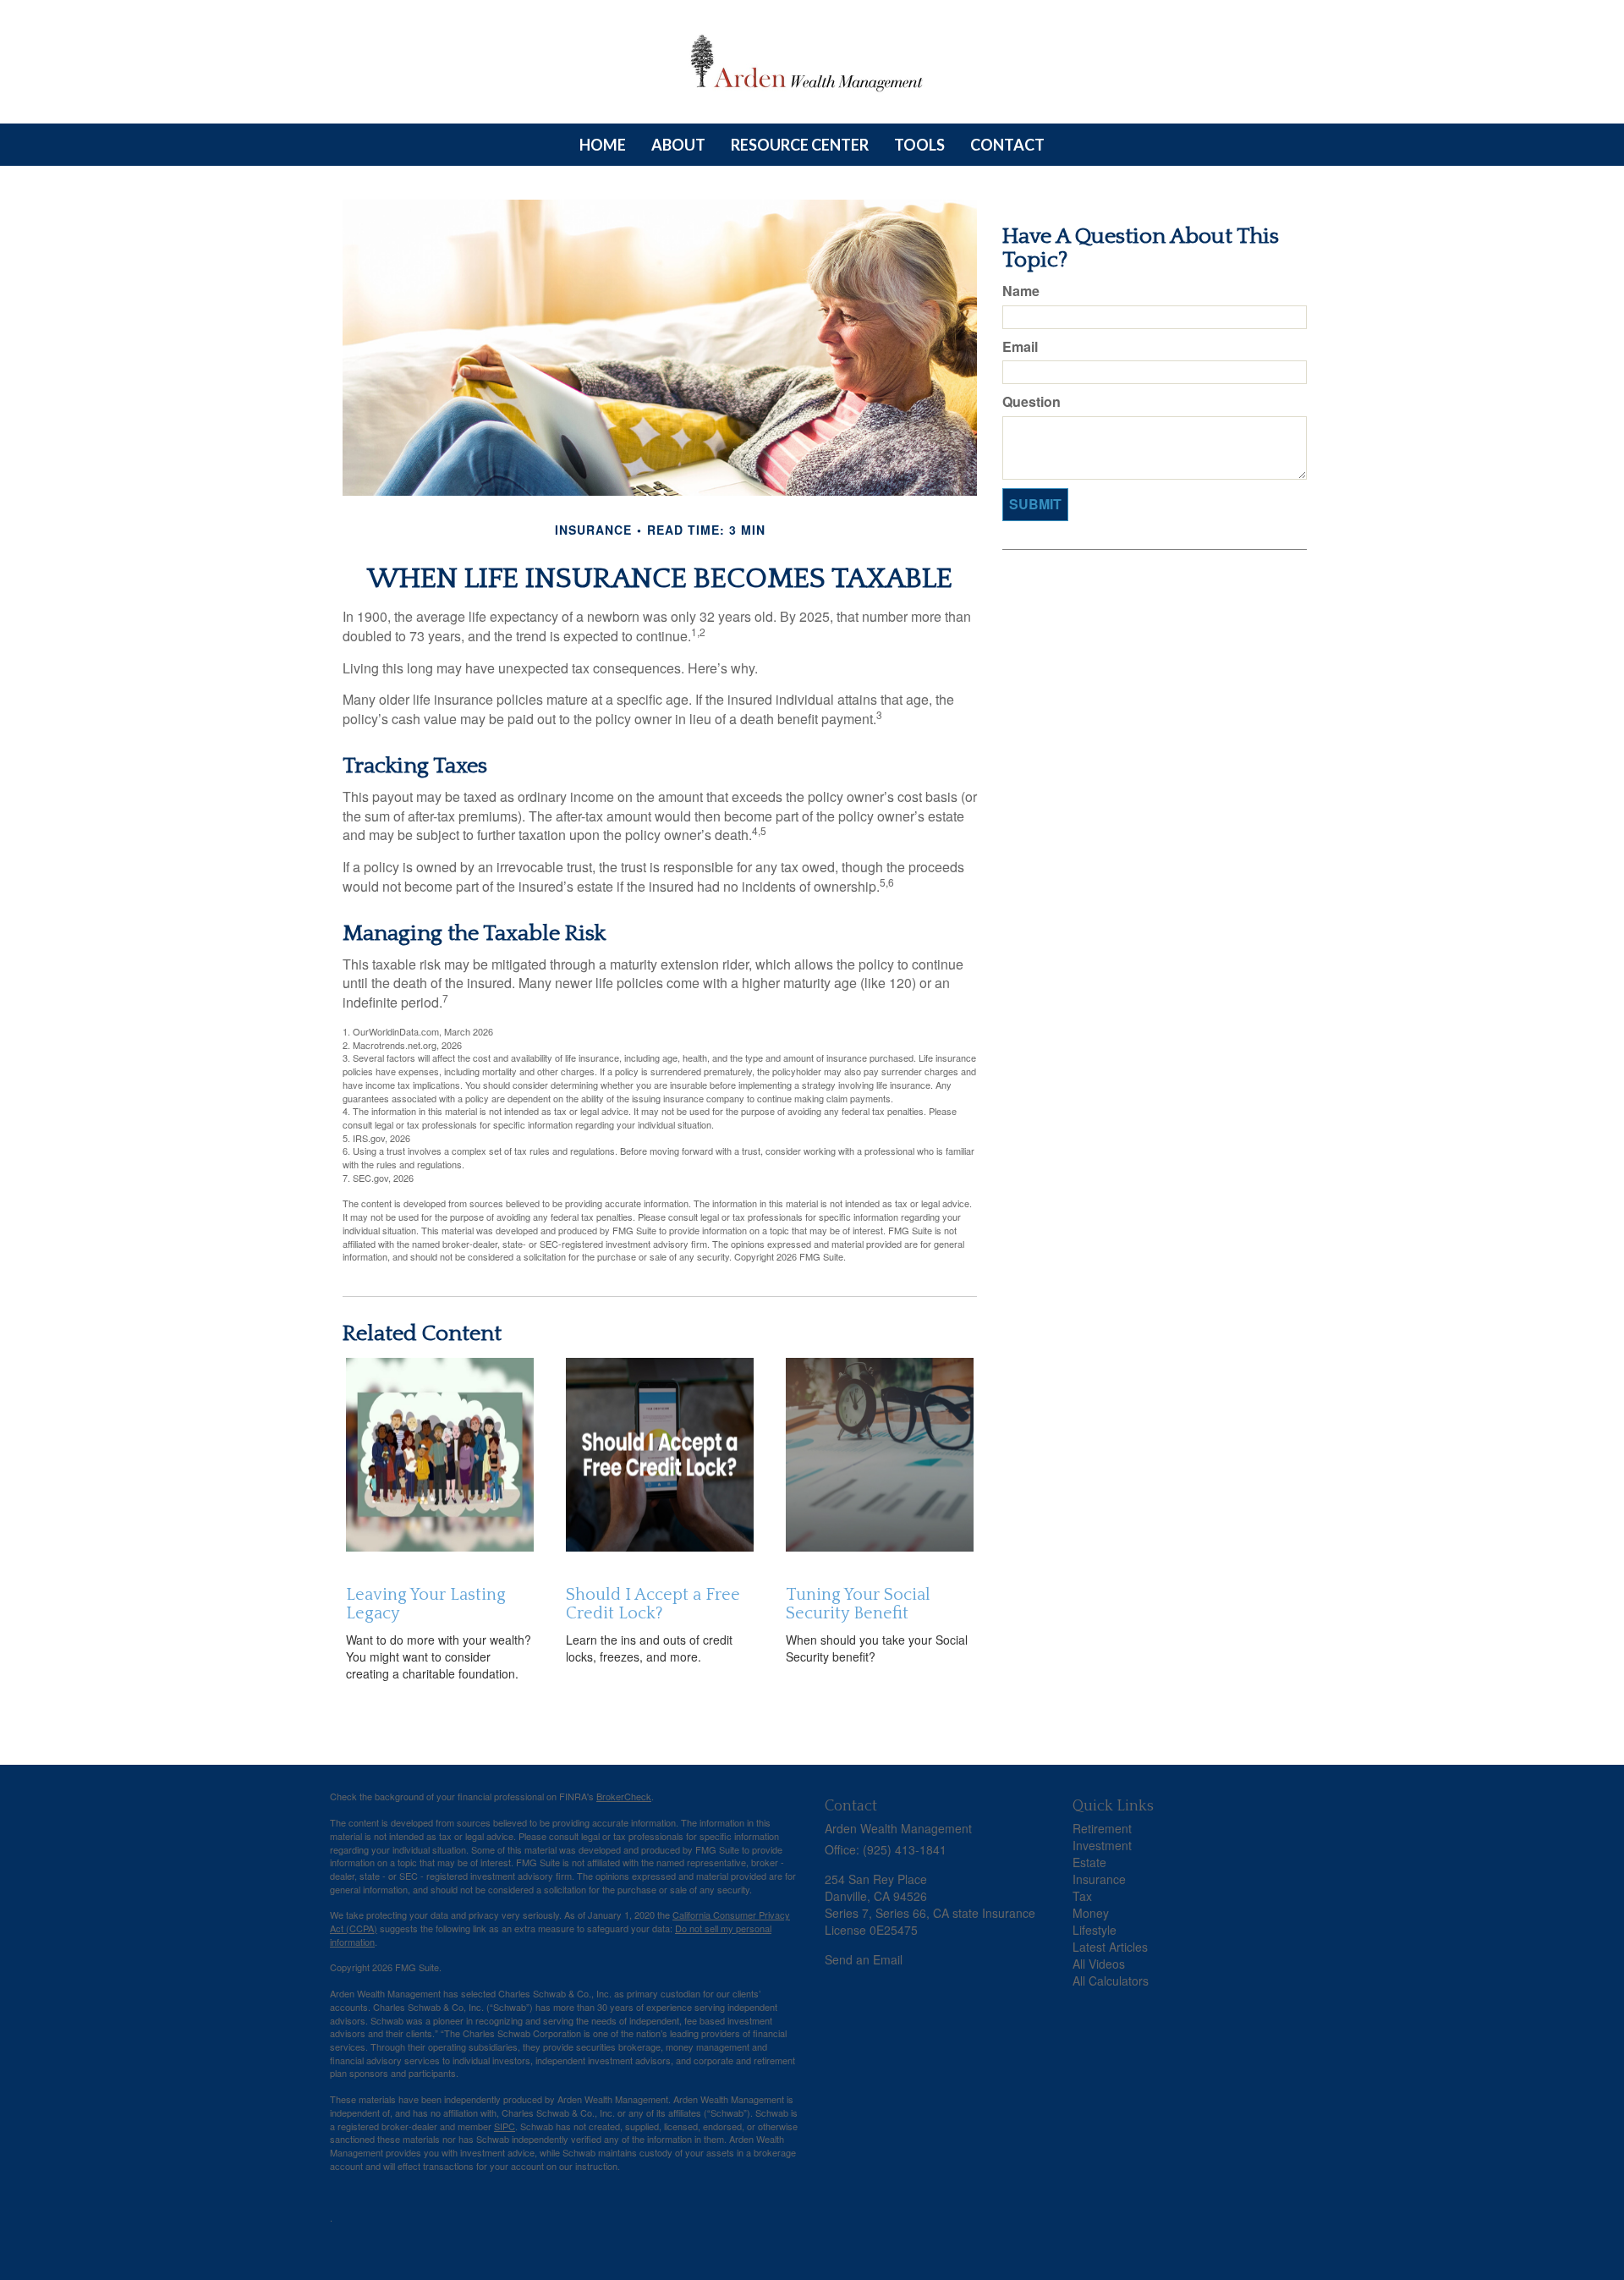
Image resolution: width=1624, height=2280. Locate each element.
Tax (1082, 1896)
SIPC (505, 2126)
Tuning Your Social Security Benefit (858, 1604)
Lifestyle (1095, 1930)
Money (1091, 1913)
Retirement (1102, 1828)
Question (1031, 402)
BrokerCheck (624, 1796)
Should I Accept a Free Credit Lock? (653, 1604)
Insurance (1099, 1879)
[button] (678, 145)
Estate (1089, 1862)
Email (1020, 347)
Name (1021, 291)
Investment (1102, 1845)
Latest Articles (1110, 1947)
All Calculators (1111, 1981)
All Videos (1099, 1964)
